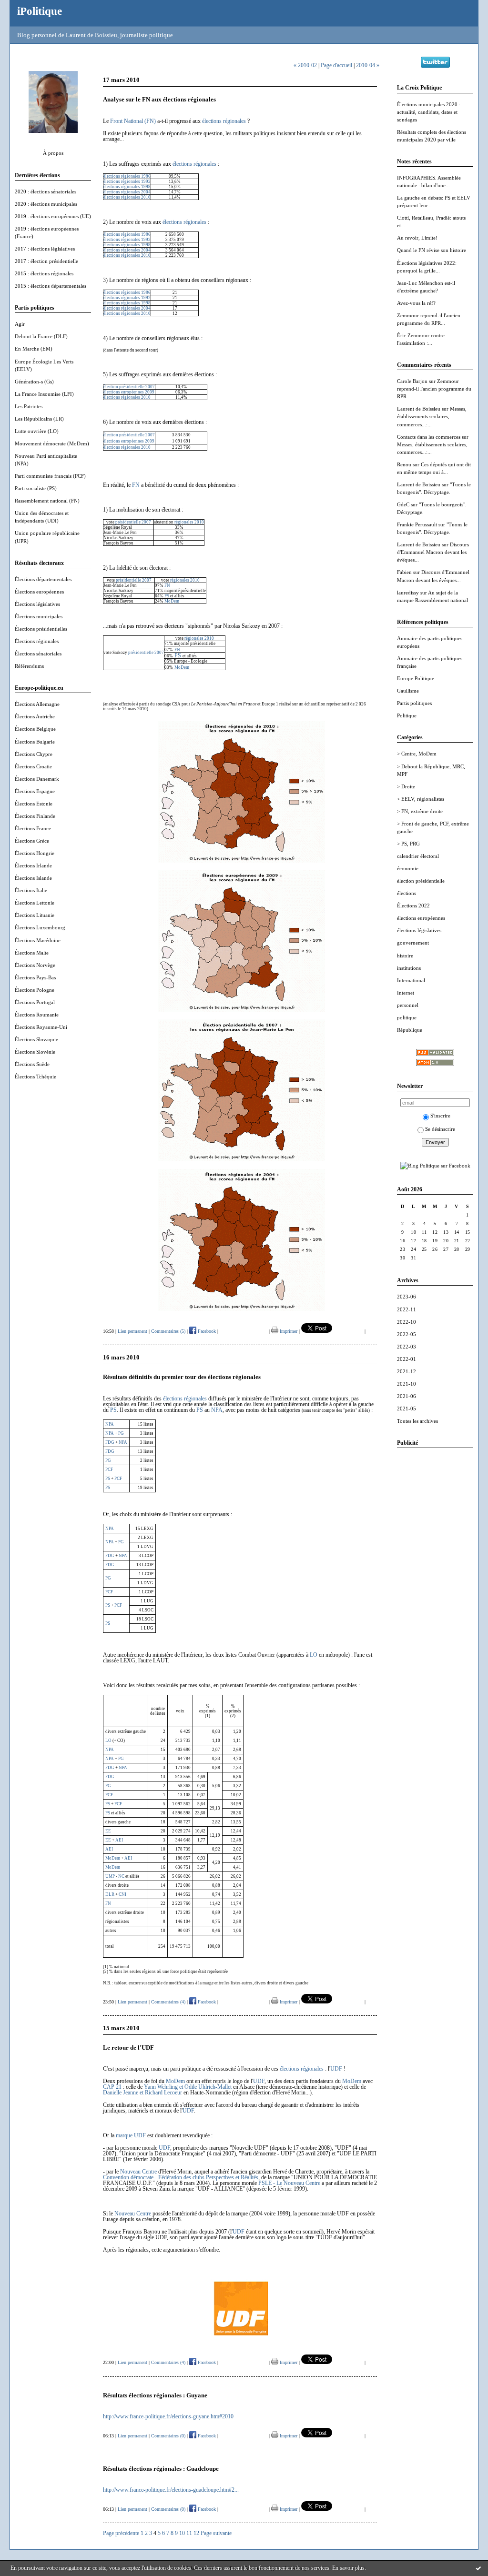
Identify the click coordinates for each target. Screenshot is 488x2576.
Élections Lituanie (35, 915)
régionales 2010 (189, 522)
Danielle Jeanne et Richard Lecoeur (142, 2093)
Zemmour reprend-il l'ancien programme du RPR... (434, 389)
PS (167, 596)
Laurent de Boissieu (419, 409)
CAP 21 (112, 2087)
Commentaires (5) (168, 1331)
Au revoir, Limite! (417, 238)
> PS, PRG (408, 844)
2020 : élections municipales (46, 204)
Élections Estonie (34, 804)
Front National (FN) (133, 121)
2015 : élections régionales (44, 273)
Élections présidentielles (41, 629)
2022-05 (407, 1334)
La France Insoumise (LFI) (44, 394)
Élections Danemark (37, 779)
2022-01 (407, 1359)
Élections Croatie (33, 766)
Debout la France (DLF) (41, 336)
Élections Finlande (35, 816)
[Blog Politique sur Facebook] (435, 1166)
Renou (404, 464)
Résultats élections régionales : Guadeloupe (161, 2469)
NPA (217, 1410)
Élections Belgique (35, 729)
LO (314, 1655)
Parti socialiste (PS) (36, 488)
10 (182, 2533)
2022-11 (407, 1309)
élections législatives (419, 930)
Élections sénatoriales (38, 654)
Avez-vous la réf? (416, 303)
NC (121, 1876)
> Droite (406, 786)
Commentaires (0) (168, 2436)
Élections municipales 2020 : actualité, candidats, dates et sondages (429, 112)
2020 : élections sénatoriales (46, 191)
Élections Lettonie (35, 903)
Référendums (29, 666)
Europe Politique (416, 678)
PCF (109, 1795)
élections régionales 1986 (127, 176)
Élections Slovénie (35, 1052)
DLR (110, 1894)
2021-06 (407, 1396)
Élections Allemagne (37, 704)
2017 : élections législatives (45, 249)
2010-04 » (368, 65)
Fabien (404, 572)
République (410, 1030)
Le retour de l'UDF (128, 2048)
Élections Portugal (35, 1002)
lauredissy (408, 593)
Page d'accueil (336, 65)
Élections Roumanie (37, 1015)
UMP (110, 1876)
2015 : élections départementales (51, 286)
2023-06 (407, 1297)
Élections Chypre (34, 754)
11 (189, 2533)
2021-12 (407, 1371)
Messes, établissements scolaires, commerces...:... (432, 416)
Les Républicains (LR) (39, 419)
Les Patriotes (29, 406)
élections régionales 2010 (127, 197)
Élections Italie (31, 890)
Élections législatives (37, 604)
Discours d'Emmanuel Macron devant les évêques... (433, 552)
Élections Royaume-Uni (41, 1027)
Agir (20, 324)
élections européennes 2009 (129, 392)
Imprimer (288, 1331)
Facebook (206, 1331)
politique (407, 1017)
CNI (122, 1894)
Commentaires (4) (168, 2002)
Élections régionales (37, 641)
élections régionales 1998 (127, 187)
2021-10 (407, 1384)
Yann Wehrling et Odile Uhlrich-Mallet (188, 2087)
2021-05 (407, 1409)
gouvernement (413, 943)
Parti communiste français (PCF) (50, 476)
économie (408, 868)
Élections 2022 (413, 906)
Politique (407, 715)
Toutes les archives (417, 1421)
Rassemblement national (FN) (47, 501)
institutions (409, 968)
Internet (406, 993)
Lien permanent (132, 1331)
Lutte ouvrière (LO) (37, 431)
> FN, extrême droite (420, 811)
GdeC (403, 504)
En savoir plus (348, 2568)
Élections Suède (32, 1064)
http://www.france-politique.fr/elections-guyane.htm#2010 (168, 2416)
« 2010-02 (305, 65)
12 (196, 2533)
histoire (405, 956)
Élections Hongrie (35, 853)
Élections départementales (43, 579)
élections (407, 893)
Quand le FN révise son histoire (432, 250)
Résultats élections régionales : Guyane (155, 2395)
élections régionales (224, 121)
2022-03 (407, 1347)
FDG (110, 1768)
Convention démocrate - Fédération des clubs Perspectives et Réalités (181, 2177)
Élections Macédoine (38, 940)
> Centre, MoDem (417, 754)
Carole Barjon (412, 381)
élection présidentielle (421, 881)
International (411, 980)
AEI (119, 1840)
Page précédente (121, 2533)
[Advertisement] (435, 1598)
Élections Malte (32, 953)
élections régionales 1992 (127, 181)
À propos (53, 153)
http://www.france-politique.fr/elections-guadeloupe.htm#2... (171, 2490)
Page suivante (216, 2533)
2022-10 (407, 1322)
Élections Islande (33, 878)
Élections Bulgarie (35, 742)
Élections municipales (39, 616)
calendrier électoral (418, 856)
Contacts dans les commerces (429, 437)
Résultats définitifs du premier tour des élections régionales (182, 1377)
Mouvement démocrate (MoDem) (52, 443)
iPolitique (40, 11)
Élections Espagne (35, 791)
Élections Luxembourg (40, 927)
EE (108, 1831)
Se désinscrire (440, 1129)
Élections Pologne (35, 990)
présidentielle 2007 (133, 522)
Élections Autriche (35, 716)
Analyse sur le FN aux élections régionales (159, 99)
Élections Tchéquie (36, 1077)
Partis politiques (414, 703)
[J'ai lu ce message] (478, 2568)
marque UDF (131, 2135)
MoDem (172, 601)
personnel (408, 1005)
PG (121, 1759)
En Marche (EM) (34, 349)
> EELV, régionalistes (421, 799)
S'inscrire (440, 1116)
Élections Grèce (32, 841)
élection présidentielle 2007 (129, 387)
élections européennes (421, 918)
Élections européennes (39, 592)
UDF (336, 2069)
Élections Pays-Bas (35, 977)
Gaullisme (408, 691)
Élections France (33, 828)
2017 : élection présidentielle (46, 261)
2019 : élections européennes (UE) (53, 216)
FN (136, 485)
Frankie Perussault (417, 524)
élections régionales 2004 (127, 192)
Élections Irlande (33, 865)
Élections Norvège (35, 965)
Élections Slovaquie (36, 1039)
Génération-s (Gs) (34, 382)
